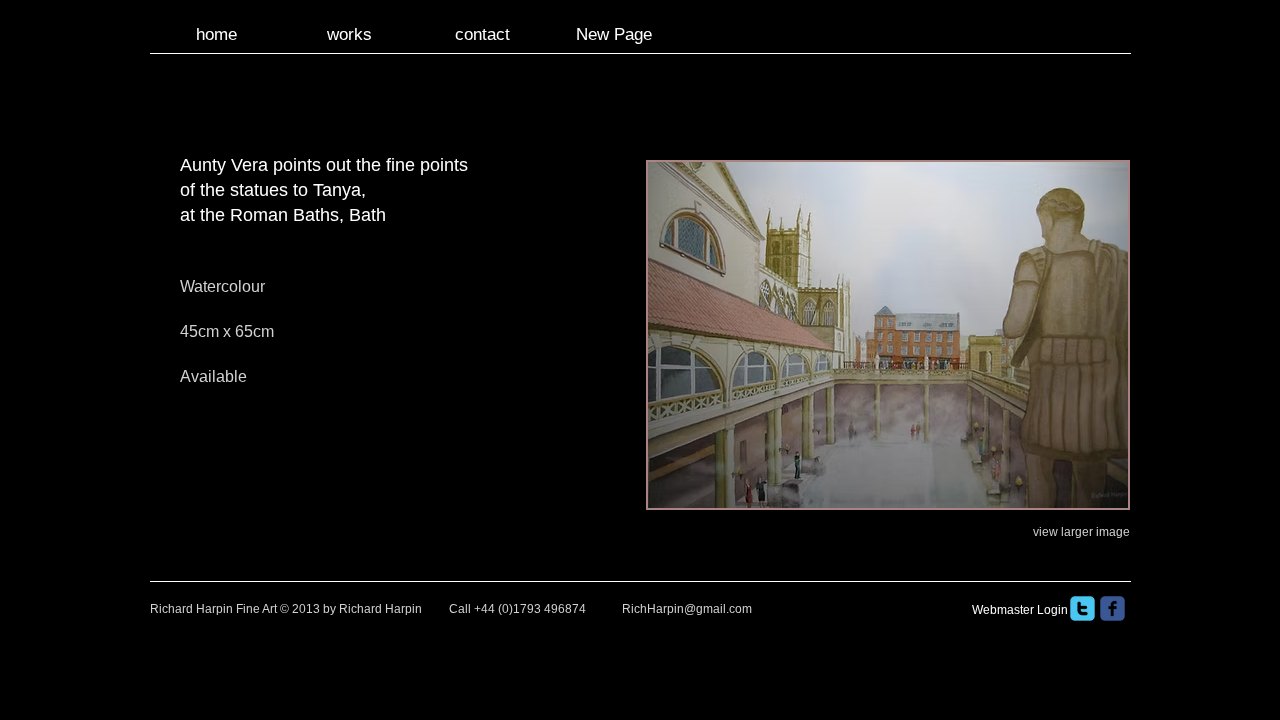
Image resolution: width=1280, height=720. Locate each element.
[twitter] (1082, 608)
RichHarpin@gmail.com (687, 609)
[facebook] (1112, 608)
